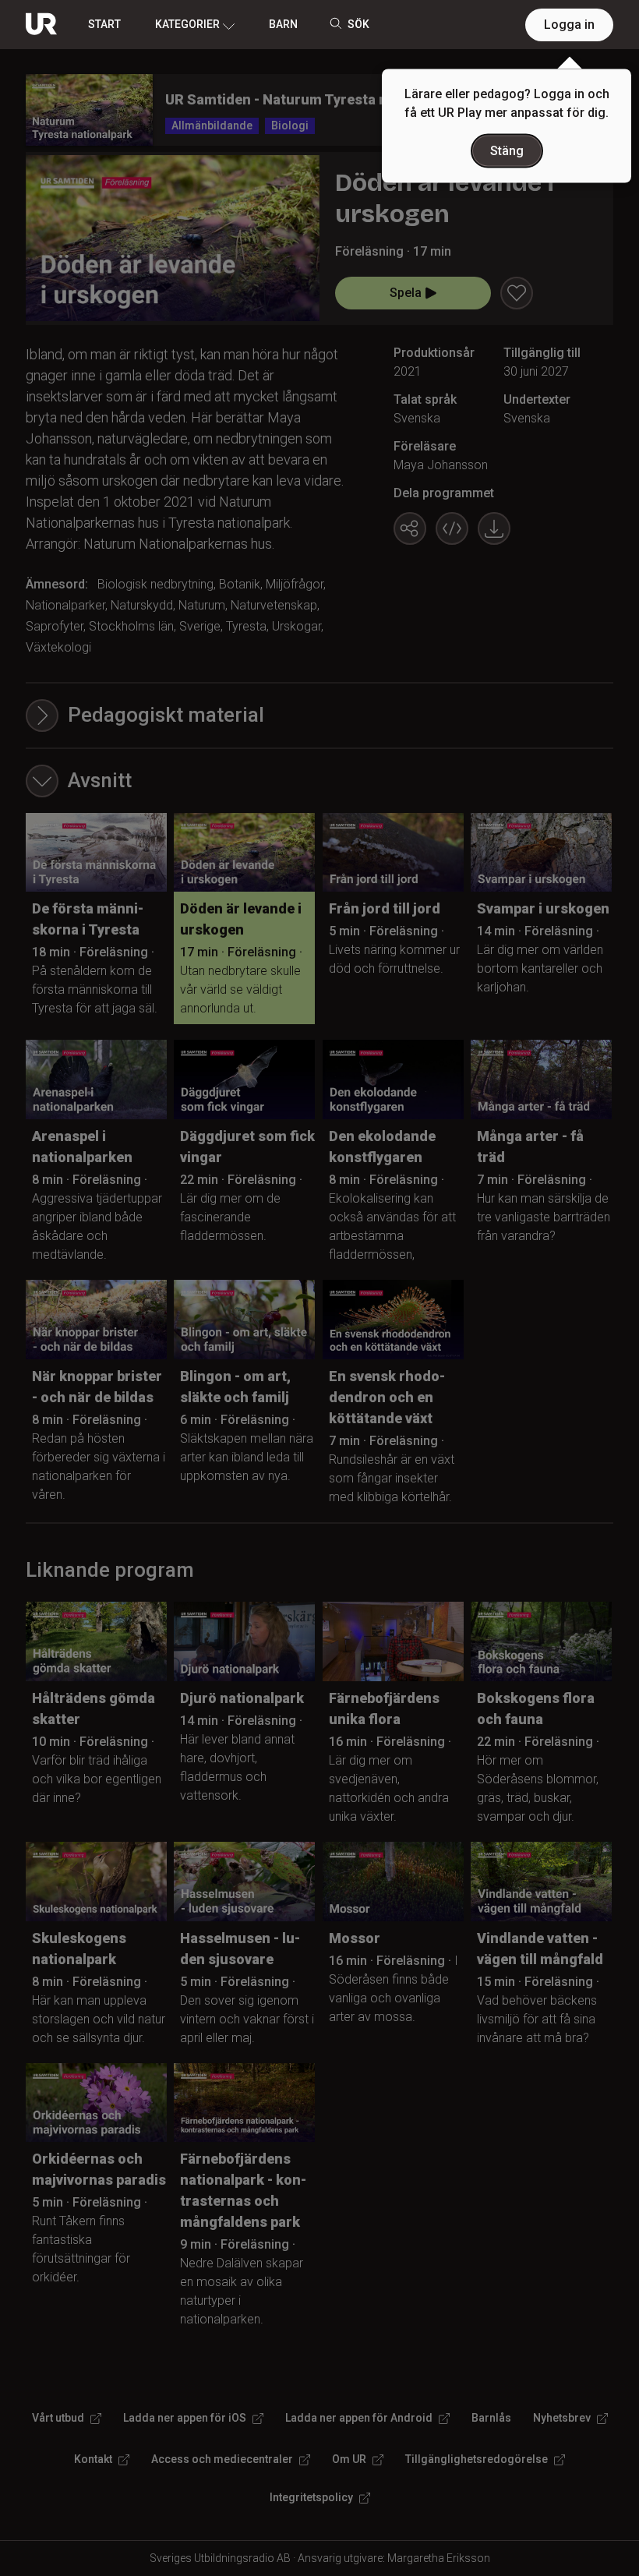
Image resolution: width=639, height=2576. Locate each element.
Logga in (569, 25)
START (104, 24)
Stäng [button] (507, 151)
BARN (283, 24)
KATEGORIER (187, 24)
